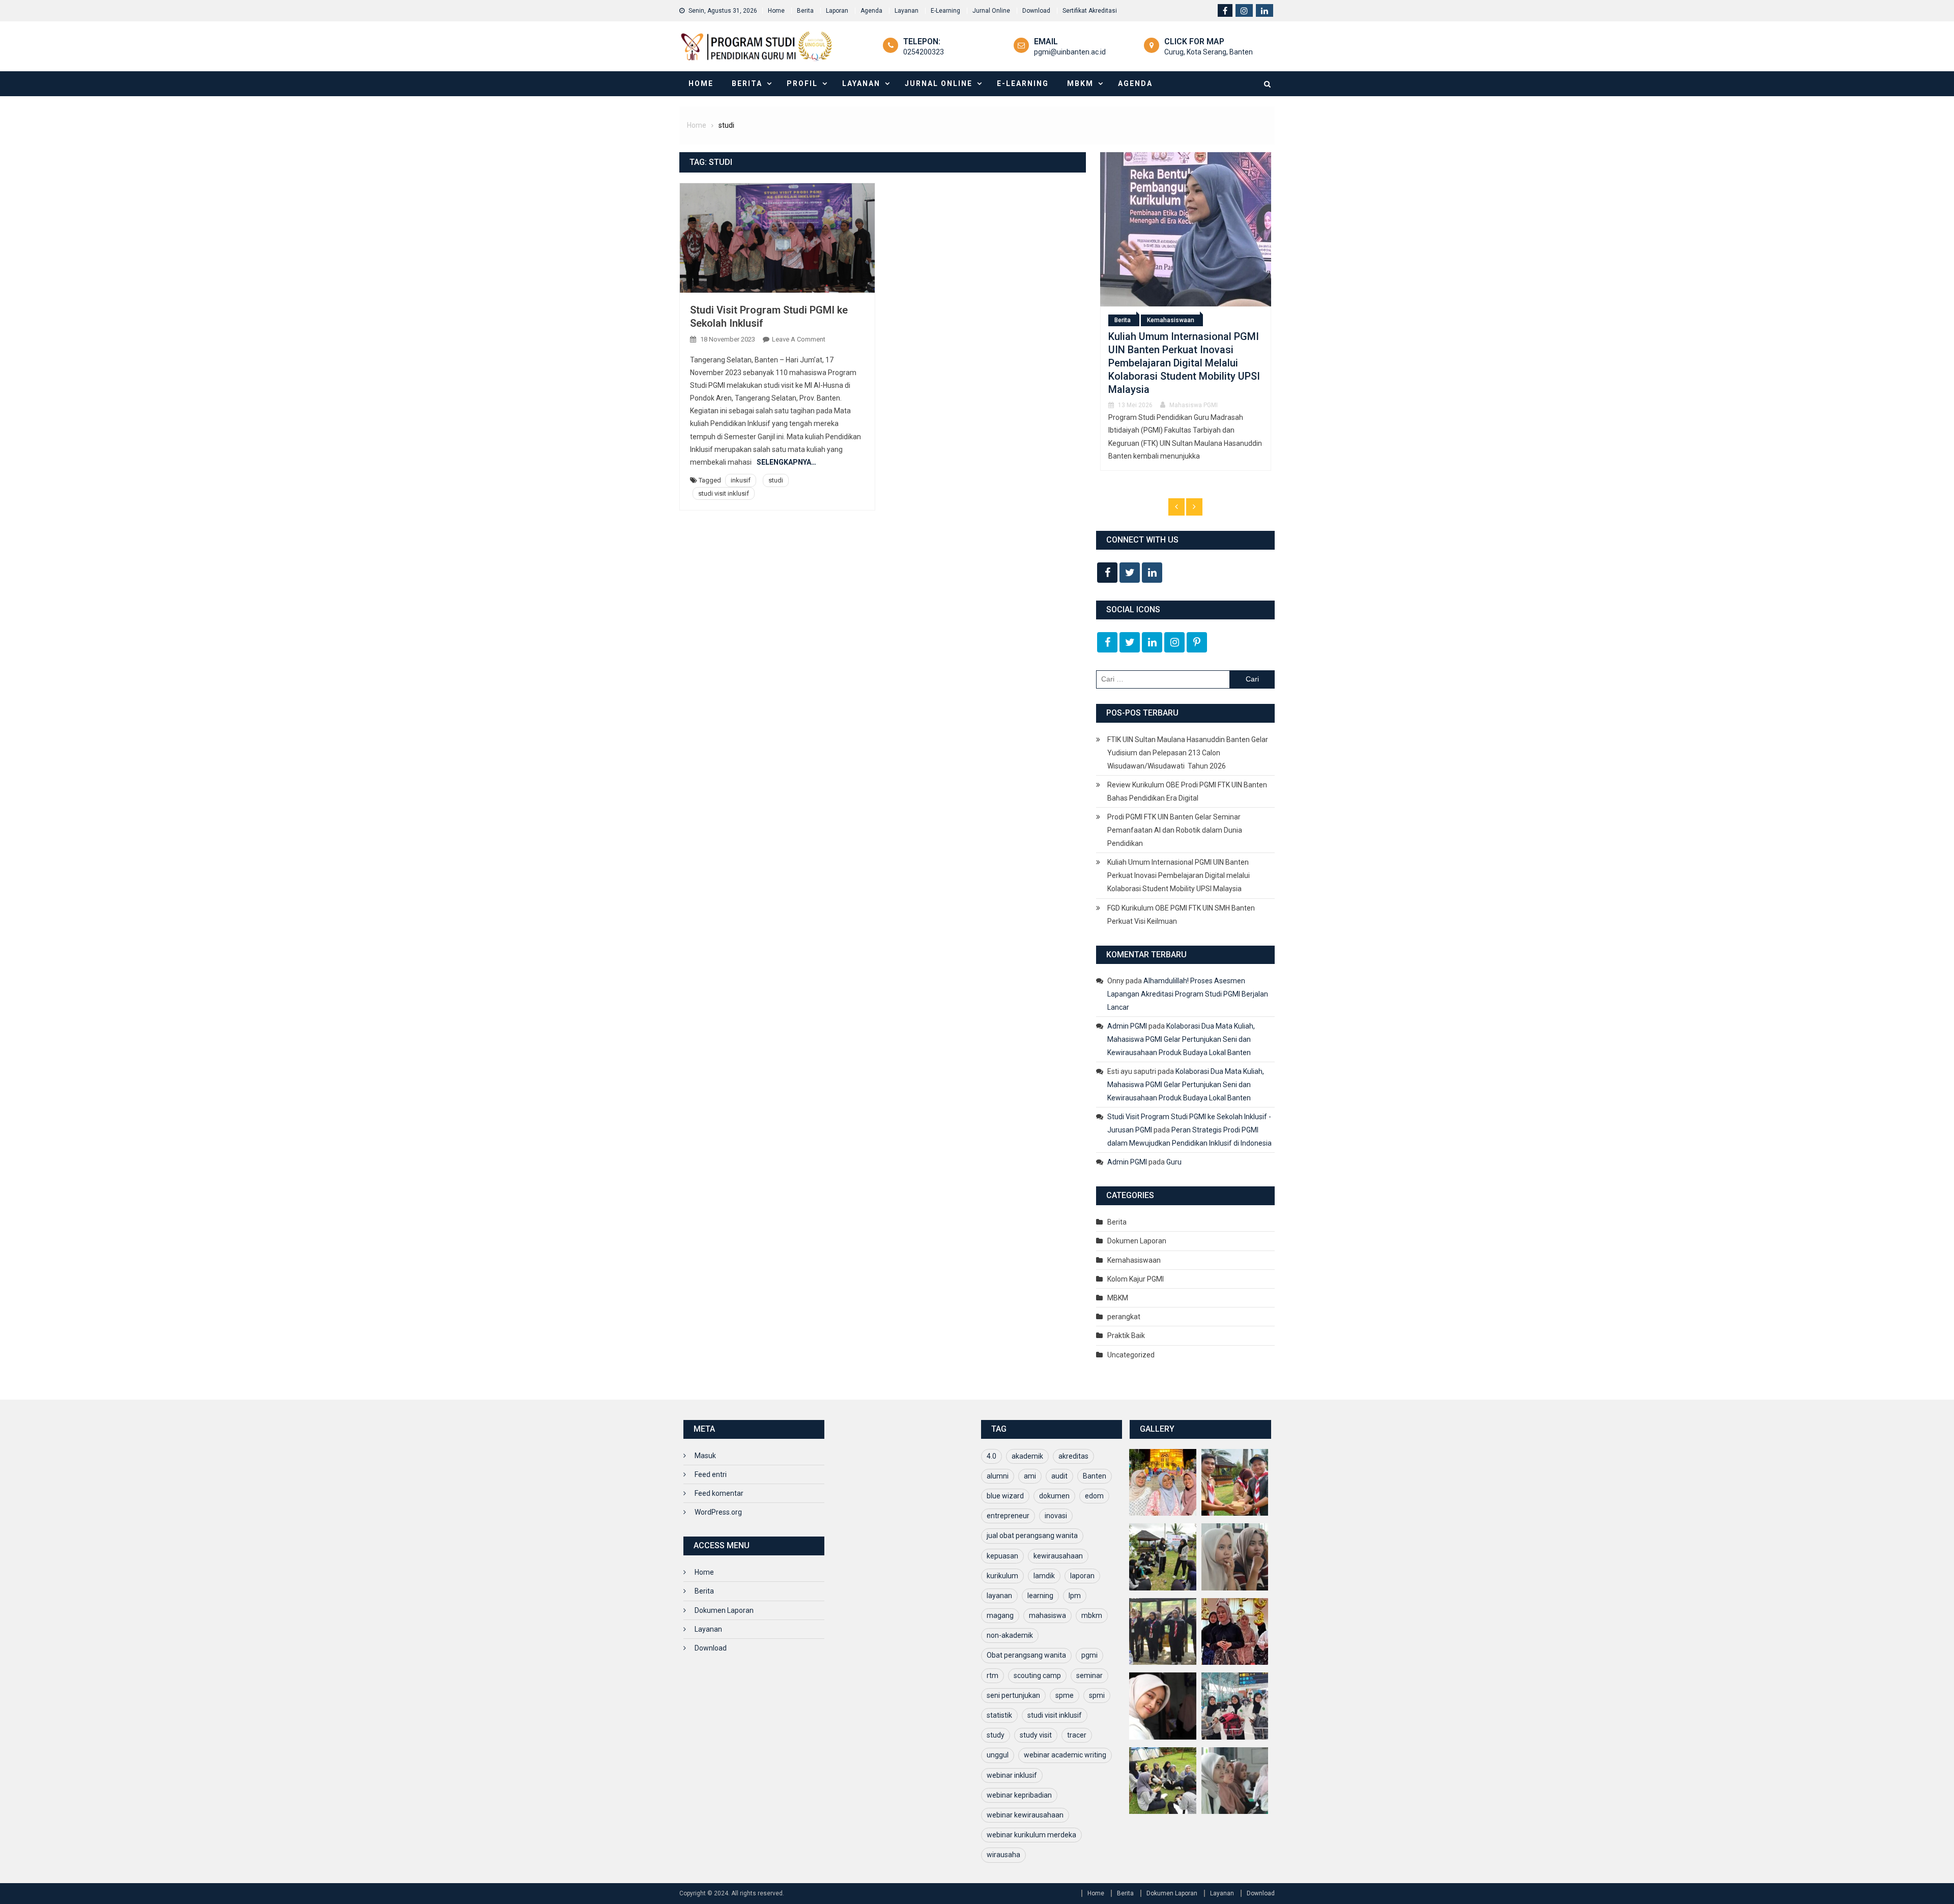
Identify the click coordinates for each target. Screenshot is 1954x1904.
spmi (1097, 1695)
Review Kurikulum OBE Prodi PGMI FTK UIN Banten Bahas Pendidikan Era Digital (1187, 791)
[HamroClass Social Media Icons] (1107, 573)
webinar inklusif (1012, 1775)
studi (776, 480)
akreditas (1073, 1456)
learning (1040, 1596)
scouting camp (1037, 1675)
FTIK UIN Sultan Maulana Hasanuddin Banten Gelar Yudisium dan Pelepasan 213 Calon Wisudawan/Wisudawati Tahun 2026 (1188, 753)
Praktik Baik (1126, 1335)
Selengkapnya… (786, 462)
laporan (1082, 1576)
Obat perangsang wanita (1026, 1655)
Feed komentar (719, 1493)
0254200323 (924, 52)
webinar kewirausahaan (1025, 1815)
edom (1094, 1496)
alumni (998, 1476)
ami (1030, 1476)
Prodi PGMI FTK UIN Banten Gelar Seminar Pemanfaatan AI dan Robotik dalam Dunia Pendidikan (1175, 830)
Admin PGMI (1127, 1026)
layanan (999, 1596)
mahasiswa (1047, 1615)
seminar (1089, 1675)
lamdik (1044, 1576)
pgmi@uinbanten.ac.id (1070, 52)
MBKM (1080, 83)
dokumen (1054, 1496)
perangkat (1124, 1317)
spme (1065, 1695)
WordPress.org (718, 1512)
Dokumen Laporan (1137, 1241)
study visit (1036, 1735)
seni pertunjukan (1013, 1695)
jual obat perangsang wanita (1032, 1536)
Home (776, 11)
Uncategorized (1131, 1355)
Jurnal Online (991, 11)
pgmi (1089, 1655)
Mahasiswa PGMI (1190, 396)
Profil (802, 83)
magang (1000, 1615)
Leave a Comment (799, 339)
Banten (1095, 1476)
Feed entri (711, 1474)
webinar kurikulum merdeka (1031, 1835)
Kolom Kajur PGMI (1136, 1279)
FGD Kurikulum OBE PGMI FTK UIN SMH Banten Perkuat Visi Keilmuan (1176, 367)
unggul (998, 1755)
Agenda (871, 11)
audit (1059, 1476)
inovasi (1056, 1516)
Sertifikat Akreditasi (1090, 11)
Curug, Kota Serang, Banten (1209, 52)
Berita (805, 11)
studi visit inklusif (724, 493)
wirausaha (1003, 1855)
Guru (1174, 1162)
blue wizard (1005, 1496)
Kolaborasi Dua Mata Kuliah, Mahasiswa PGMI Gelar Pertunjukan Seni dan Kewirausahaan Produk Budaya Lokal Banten (1181, 1039)
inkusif (741, 480)
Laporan (837, 11)
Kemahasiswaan (1134, 1260)
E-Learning (945, 11)
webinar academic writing (1065, 1755)
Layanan (907, 11)
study (996, 1735)
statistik (999, 1715)
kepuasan (1002, 1556)
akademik (1027, 1456)
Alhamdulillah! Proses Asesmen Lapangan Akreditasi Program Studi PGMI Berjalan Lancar (1188, 994)
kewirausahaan (1058, 1556)
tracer (1077, 1735)
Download (1036, 11)
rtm (993, 1675)
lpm (1075, 1596)
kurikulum (1002, 1576)
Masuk (705, 1456)
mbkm (1092, 1615)
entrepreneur (1008, 1516)
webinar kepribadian (1019, 1795)
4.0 (992, 1456)
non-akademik (1010, 1635)
